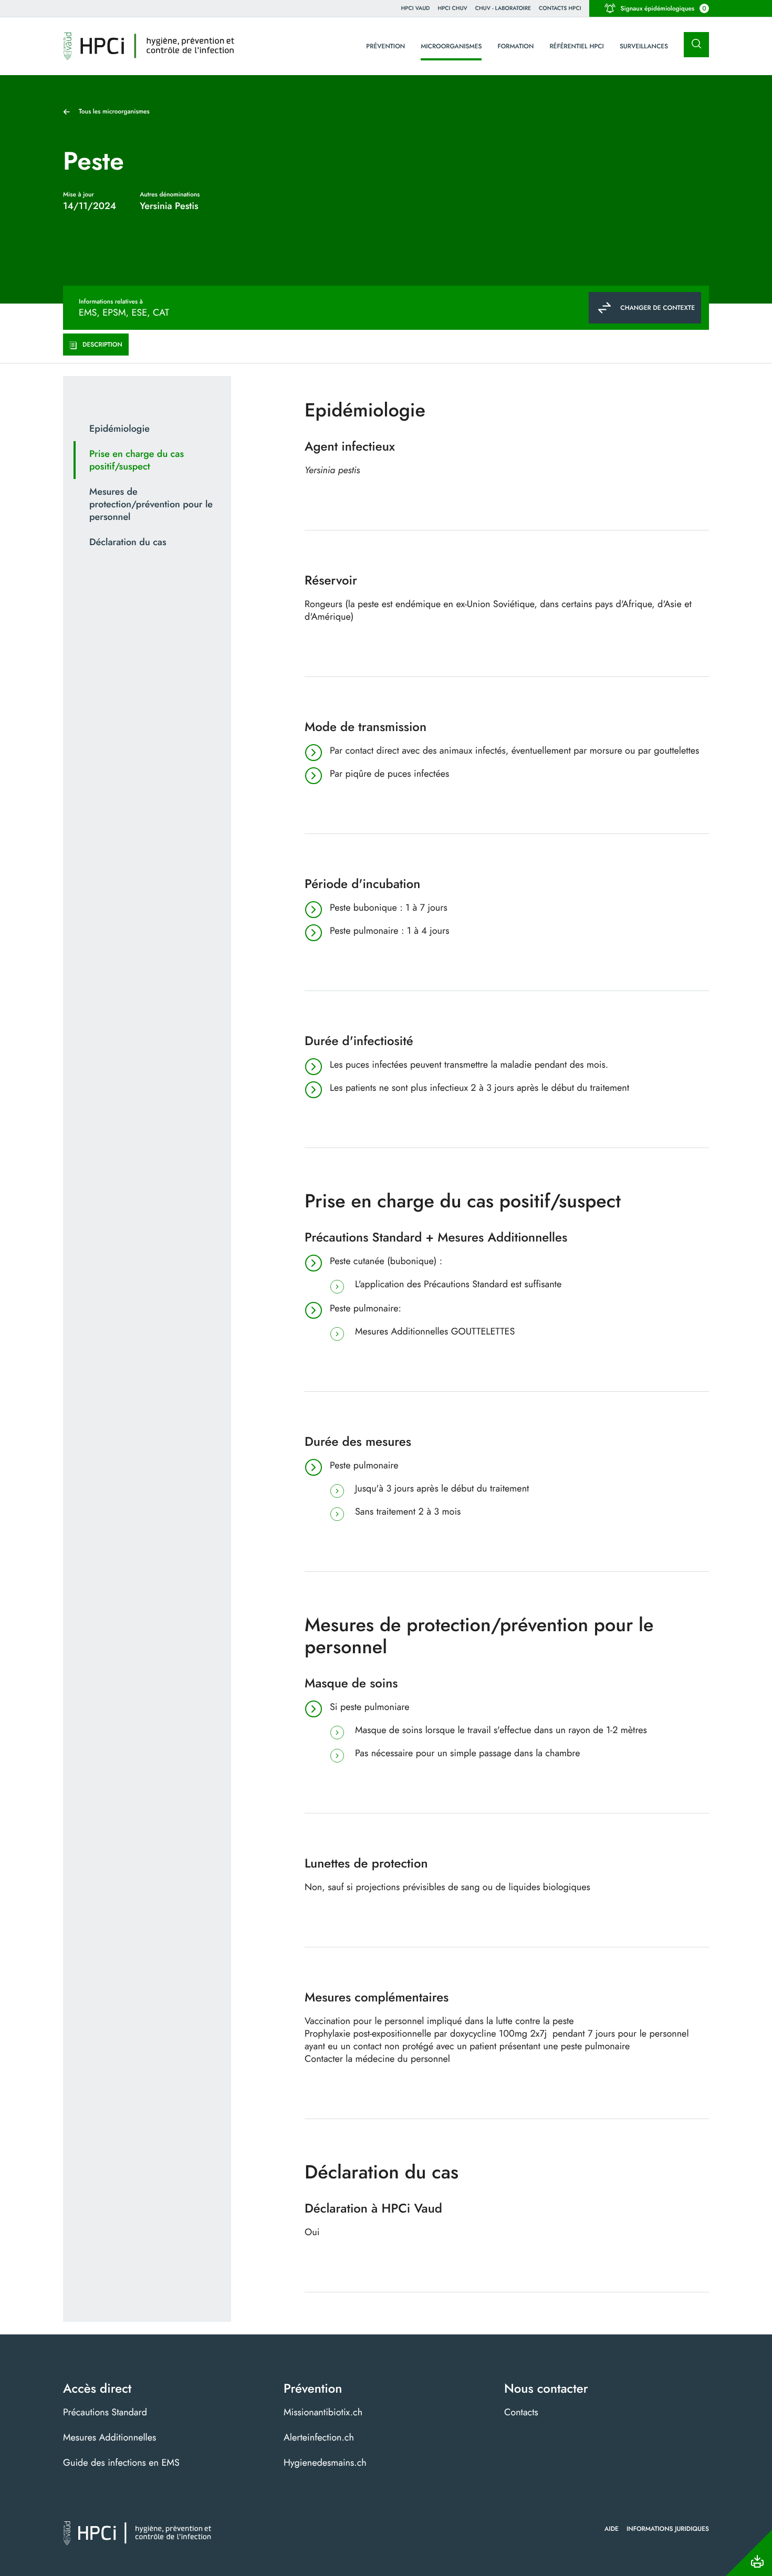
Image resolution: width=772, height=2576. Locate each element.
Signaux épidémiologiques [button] (664, 8)
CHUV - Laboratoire (503, 8)
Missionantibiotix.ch (323, 2412)
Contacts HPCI (560, 8)
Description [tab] (102, 345)
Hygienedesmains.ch (325, 2463)
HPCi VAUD (416, 8)
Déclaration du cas (128, 542)
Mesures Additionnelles (109, 2437)
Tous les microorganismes (114, 111)
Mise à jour (79, 194)
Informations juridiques (668, 2529)
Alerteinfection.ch (319, 2437)
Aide (612, 2529)
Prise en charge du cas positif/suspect (137, 460)
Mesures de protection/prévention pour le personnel (151, 504)
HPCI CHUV (452, 8)
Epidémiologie (119, 429)
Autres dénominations (170, 194)
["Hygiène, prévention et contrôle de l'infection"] (149, 46)
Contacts (521, 2412)
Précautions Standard (105, 2412)
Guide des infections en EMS (121, 2463)
